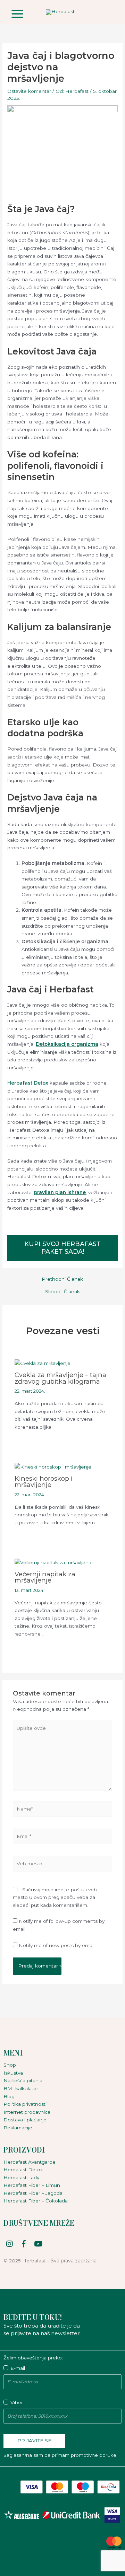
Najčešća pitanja (23, 2080)
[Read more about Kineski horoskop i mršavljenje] (53, 1466)
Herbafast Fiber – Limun (32, 2185)
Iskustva (13, 2073)
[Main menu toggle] (17, 14)
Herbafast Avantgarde (30, 2162)
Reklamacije (18, 2128)
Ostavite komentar (29, 91)
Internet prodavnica (27, 2112)
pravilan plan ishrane (60, 1192)
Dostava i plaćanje (25, 2120)
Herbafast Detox (28, 1083)
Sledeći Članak (62, 1292)
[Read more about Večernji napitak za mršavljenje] (54, 1562)
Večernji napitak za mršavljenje (45, 1577)
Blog (9, 2096)
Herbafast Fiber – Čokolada (36, 2201)
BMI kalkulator (21, 2088)
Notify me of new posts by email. (57, 1945)
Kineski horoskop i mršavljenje (44, 1482)
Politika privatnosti (25, 2104)
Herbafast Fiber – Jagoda (33, 2193)
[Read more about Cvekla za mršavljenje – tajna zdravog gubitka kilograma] (43, 1363)
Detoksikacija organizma (67, 1044)
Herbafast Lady (21, 2178)
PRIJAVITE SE (34, 2441)
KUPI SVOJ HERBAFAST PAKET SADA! (62, 1248)
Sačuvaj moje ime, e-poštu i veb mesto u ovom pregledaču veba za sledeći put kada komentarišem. (55, 1897)
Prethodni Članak (62, 1279)
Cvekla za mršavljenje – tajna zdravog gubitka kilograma (60, 1378)
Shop (10, 2065)
